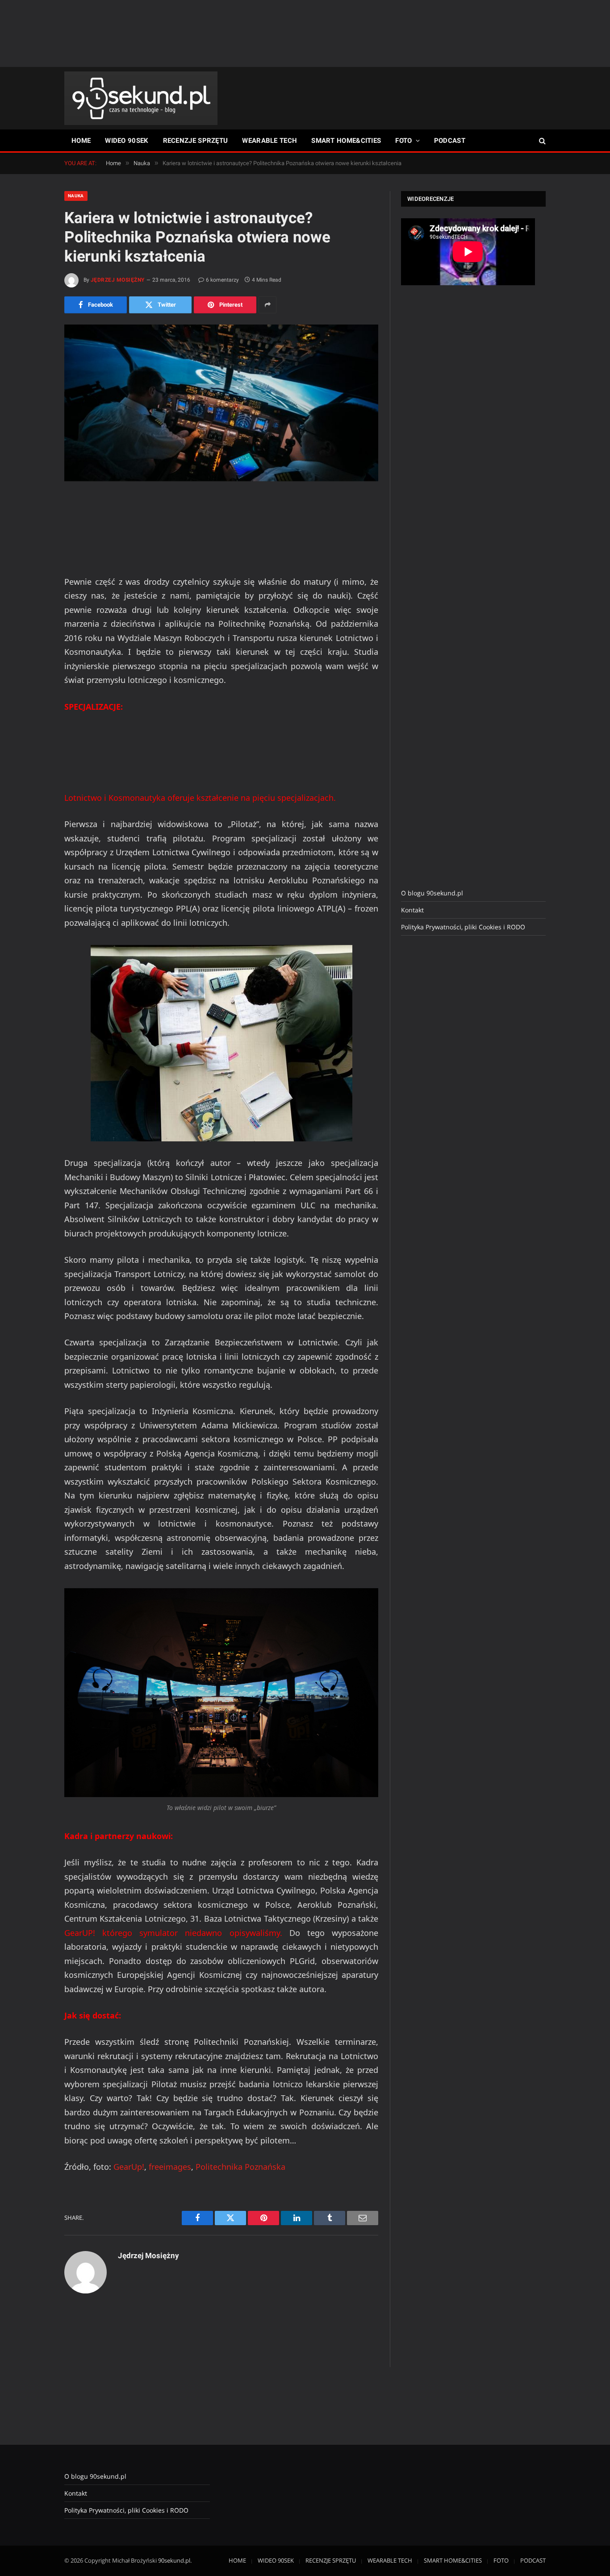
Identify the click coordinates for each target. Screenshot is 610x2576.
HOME (81, 141)
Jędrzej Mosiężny (118, 280)
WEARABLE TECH (269, 141)
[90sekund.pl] (141, 98)
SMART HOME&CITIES (346, 141)
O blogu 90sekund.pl (432, 893)
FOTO (403, 141)
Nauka (76, 196)
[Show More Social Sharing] (267, 305)
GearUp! (129, 2167)
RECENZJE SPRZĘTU (196, 141)
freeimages (170, 2167)
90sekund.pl (174, 2560)
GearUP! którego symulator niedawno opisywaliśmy (172, 1933)
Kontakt (412, 910)
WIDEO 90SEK (127, 141)
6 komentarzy (222, 280)
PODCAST (450, 141)
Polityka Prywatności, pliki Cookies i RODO (463, 927)
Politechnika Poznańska (240, 2167)
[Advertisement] (305, 33)
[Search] (541, 141)
